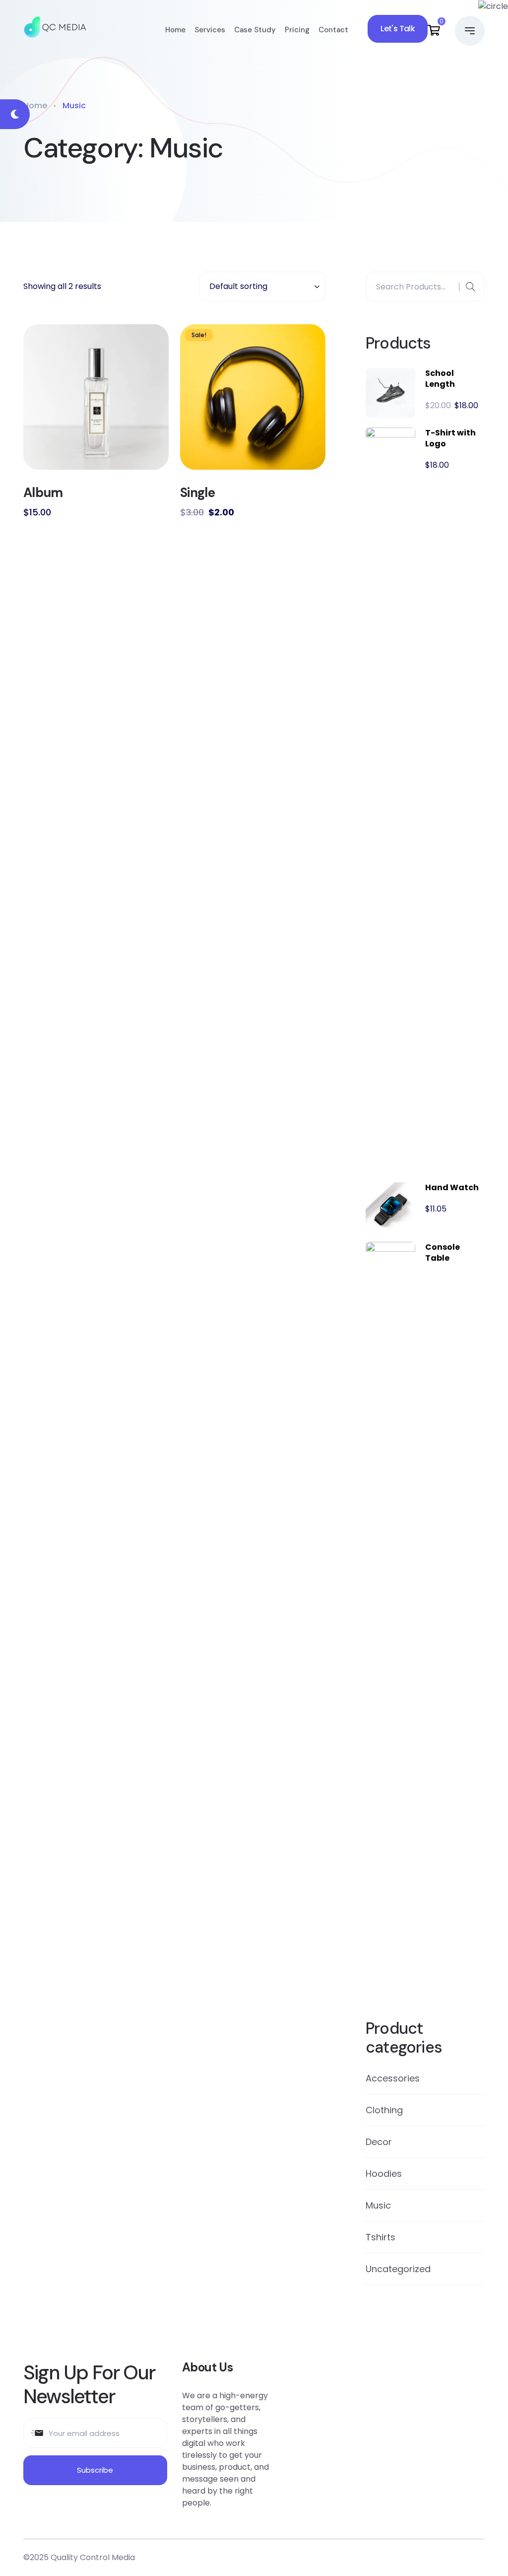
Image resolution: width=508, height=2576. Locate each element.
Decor (379, 2142)
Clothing (384, 2110)
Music (378, 2205)
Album (43, 493)
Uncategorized (398, 2269)
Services (210, 30)
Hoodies (384, 2174)
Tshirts (381, 2237)
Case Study (255, 30)
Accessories (393, 2078)
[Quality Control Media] (55, 30)
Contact (333, 30)
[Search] (470, 287)
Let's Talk (398, 29)
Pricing (297, 30)
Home (175, 30)
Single (197, 493)
